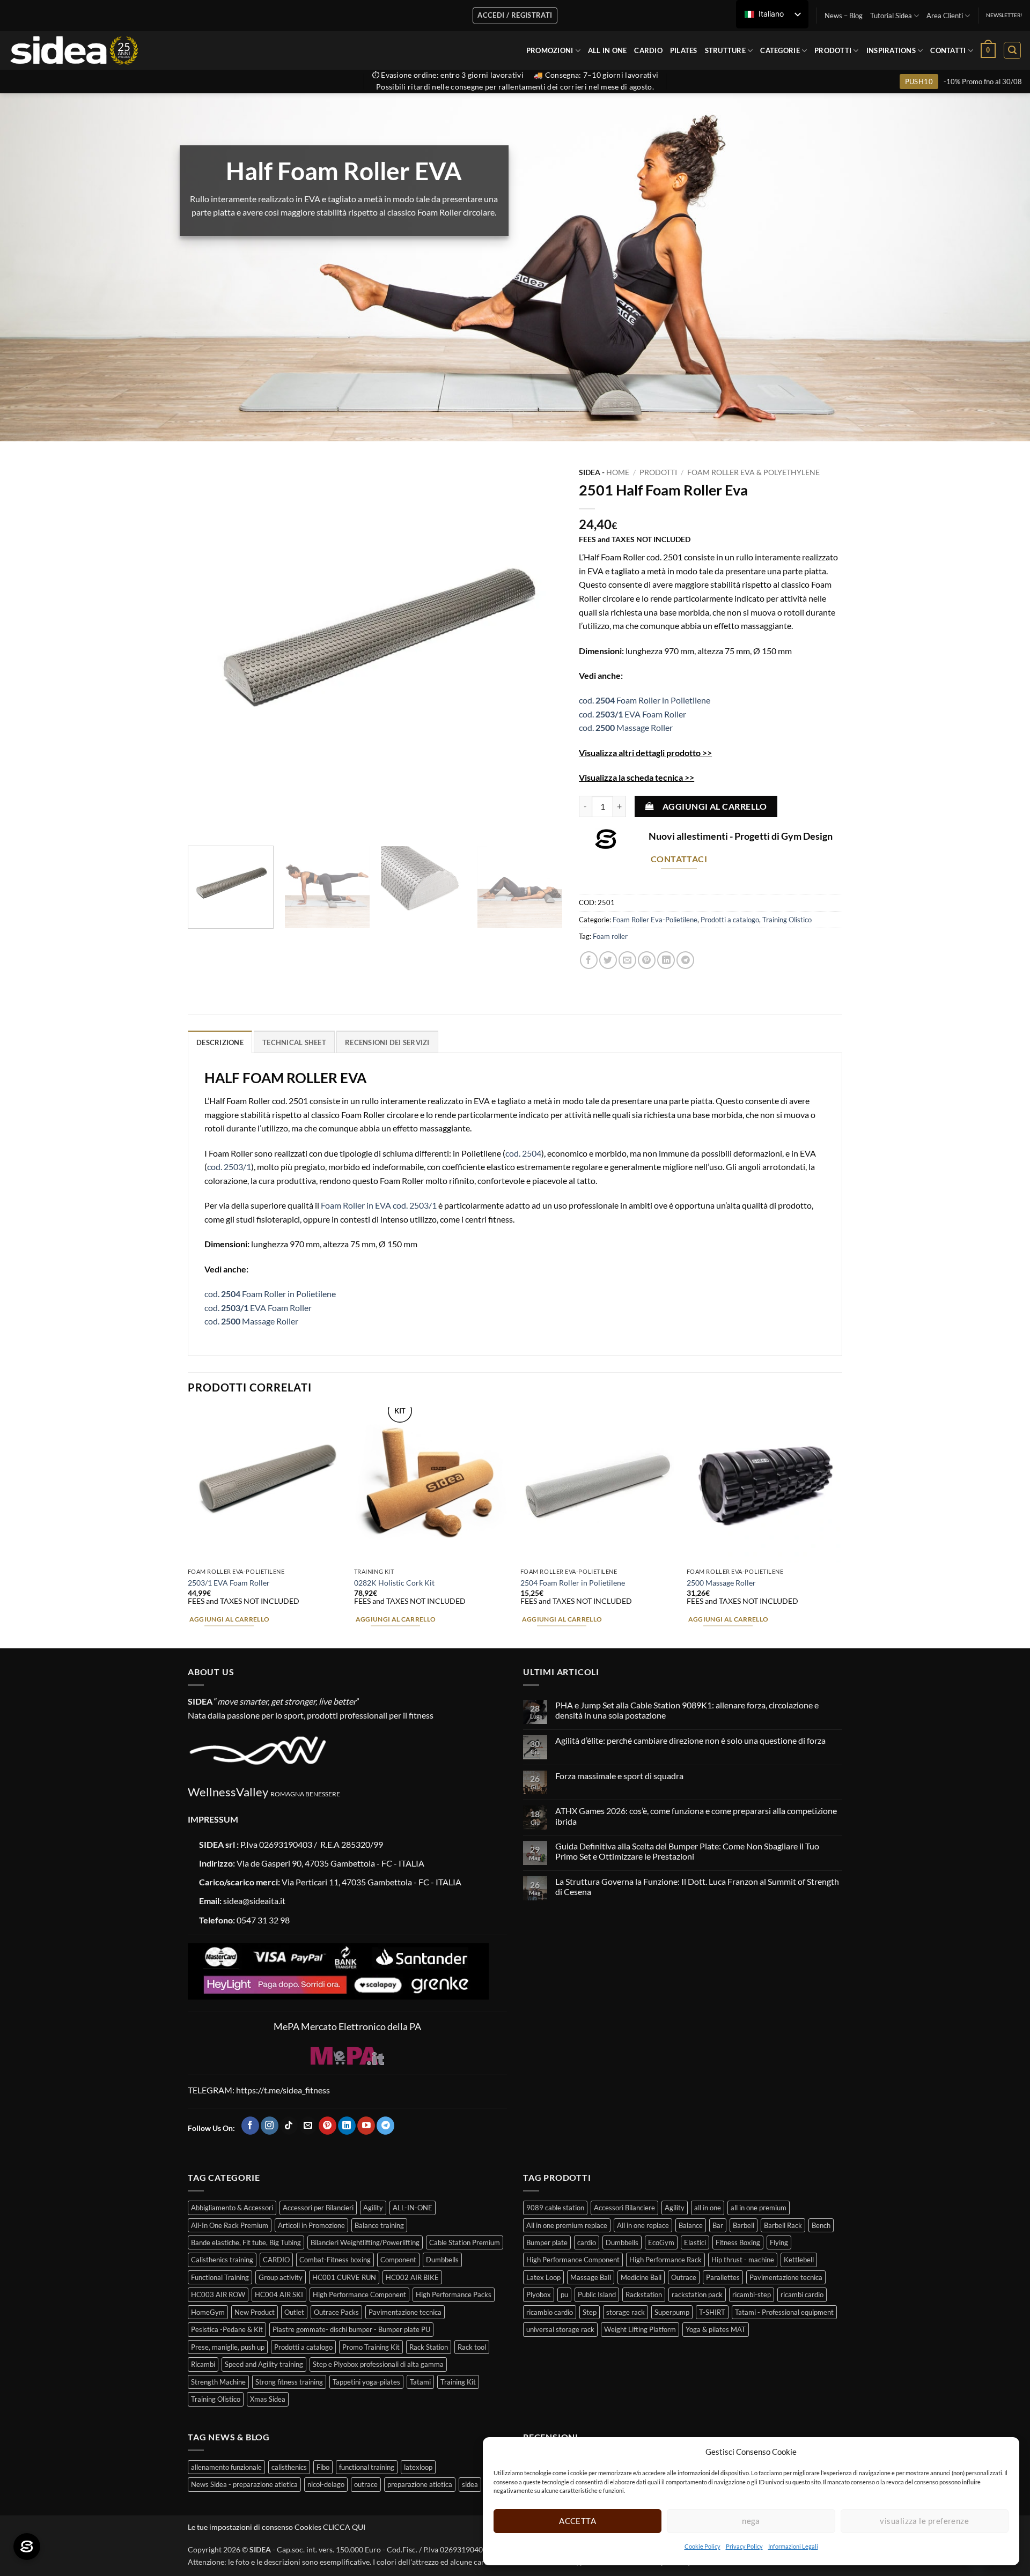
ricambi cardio (802, 2294)
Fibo (323, 2467)
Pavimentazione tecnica (405, 2312)
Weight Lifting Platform (640, 2329)
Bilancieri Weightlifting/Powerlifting (365, 2242)
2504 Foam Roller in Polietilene (573, 1583)
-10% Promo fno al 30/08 (983, 82)
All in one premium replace (567, 2225)
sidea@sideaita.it (254, 1901)
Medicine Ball (641, 2277)
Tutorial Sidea (891, 16)
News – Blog (844, 16)
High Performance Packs (454, 2294)
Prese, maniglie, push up (228, 2347)
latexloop (418, 2467)
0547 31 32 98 (263, 1920)
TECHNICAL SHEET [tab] (294, 1042)
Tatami (420, 2382)
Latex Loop (543, 2277)
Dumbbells (442, 2260)
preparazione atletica (420, 2484)
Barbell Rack (783, 2225)
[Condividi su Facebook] (589, 960)
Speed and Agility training (264, 2364)
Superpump (672, 2312)
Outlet (294, 2312)
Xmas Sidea (268, 2399)
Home (618, 472)
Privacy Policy (744, 2546)
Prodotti (658, 472)
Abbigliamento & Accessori (232, 2208)
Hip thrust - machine (743, 2260)
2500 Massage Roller (721, 1583)
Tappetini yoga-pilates (366, 2382)
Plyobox (539, 2294)
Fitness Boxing (738, 2242)
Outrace (684, 2277)
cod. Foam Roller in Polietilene (645, 700)
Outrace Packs (336, 2312)
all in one (708, 2208)
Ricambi (203, 2364)
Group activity (281, 2277)
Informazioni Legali (793, 2546)
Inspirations (891, 50)
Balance (691, 2225)
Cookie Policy (702, 2546)
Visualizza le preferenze (924, 2521)
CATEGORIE (780, 50)
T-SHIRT (712, 2312)
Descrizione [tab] (220, 1042)
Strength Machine (218, 2382)
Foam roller (610, 936)
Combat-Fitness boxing (335, 2260)
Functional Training (220, 2277)
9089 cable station (555, 2208)
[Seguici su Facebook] (250, 2126)
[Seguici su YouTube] (366, 2126)
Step (590, 2312)
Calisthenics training (222, 2260)
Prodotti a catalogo (730, 920)
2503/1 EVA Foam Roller (229, 1583)
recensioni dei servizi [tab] (387, 1042)
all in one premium (759, 2208)
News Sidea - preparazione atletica (244, 2484)
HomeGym (208, 2312)
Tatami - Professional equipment (784, 2312)
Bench (821, 2225)
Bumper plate (547, 2242)
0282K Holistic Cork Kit (394, 1583)
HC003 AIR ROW (218, 2294)
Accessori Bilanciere (624, 2208)
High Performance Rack (665, 2260)
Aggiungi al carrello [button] (230, 1619)
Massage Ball (591, 2277)
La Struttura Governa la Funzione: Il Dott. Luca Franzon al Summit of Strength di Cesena (697, 1886)
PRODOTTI (833, 50)
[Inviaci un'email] (308, 2126)
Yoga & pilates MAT (716, 2329)
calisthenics (289, 2467)
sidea (470, 2484)
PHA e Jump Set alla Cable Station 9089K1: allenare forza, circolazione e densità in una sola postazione (687, 1710)
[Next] (542, 650)
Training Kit (458, 2382)
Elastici (695, 2242)
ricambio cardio (550, 2312)
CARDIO (648, 50)
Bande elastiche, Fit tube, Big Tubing (246, 2242)
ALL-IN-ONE (413, 2208)
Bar (718, 2225)
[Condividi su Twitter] (608, 960)
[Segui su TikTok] (289, 2126)
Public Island (597, 2294)
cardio (587, 2242)
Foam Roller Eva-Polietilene (655, 920)
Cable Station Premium (465, 2242)
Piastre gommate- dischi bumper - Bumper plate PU (351, 2329)
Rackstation (644, 2294)
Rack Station (429, 2347)
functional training (367, 2467)
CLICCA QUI (344, 2527)
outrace (366, 2484)
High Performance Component (359, 2294)
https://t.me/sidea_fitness (282, 2090)
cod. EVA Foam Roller (632, 714)
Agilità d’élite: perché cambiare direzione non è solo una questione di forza (690, 1740)
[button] (988, 50)
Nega (751, 2521)
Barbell (744, 2225)
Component (398, 2260)
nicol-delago (326, 2484)
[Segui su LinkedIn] (347, 2126)
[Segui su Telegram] (385, 2126)
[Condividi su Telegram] (685, 960)
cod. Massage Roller (626, 727)
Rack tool (472, 2347)
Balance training (379, 2225)
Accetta (577, 2521)
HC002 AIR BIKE (412, 2277)
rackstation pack (697, 2294)
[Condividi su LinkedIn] (666, 960)
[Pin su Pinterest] (647, 960)
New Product (255, 2312)
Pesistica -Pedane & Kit (227, 2329)
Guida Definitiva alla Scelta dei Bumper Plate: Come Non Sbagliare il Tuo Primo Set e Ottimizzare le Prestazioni (687, 1851)
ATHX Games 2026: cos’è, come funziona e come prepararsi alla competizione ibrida (696, 1816)
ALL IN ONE (608, 50)
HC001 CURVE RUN (344, 2277)
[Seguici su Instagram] (270, 2126)
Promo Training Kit (371, 2347)
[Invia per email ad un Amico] (627, 960)
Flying (779, 2242)
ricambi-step (752, 2294)
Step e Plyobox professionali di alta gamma (378, 2364)
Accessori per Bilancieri (318, 2208)
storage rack (626, 2312)
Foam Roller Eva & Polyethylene (753, 472)
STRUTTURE (725, 50)
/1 (229, 1167)
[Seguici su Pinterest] (328, 2126)
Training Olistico (787, 920)
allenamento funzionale (226, 2467)
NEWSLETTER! (1004, 15)
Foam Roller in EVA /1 (379, 1205)
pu (564, 2294)
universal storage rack (560, 2329)
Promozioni (550, 50)
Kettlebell (799, 2260)
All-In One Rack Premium (230, 2225)
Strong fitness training (289, 2382)
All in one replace (643, 2225)
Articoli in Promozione (311, 2225)
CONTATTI (948, 50)
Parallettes (723, 2277)
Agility (373, 2208)
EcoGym (661, 2242)
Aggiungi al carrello (715, 806)
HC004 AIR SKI (279, 2294)
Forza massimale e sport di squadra (619, 1776)
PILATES (684, 50)
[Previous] (209, 650)
